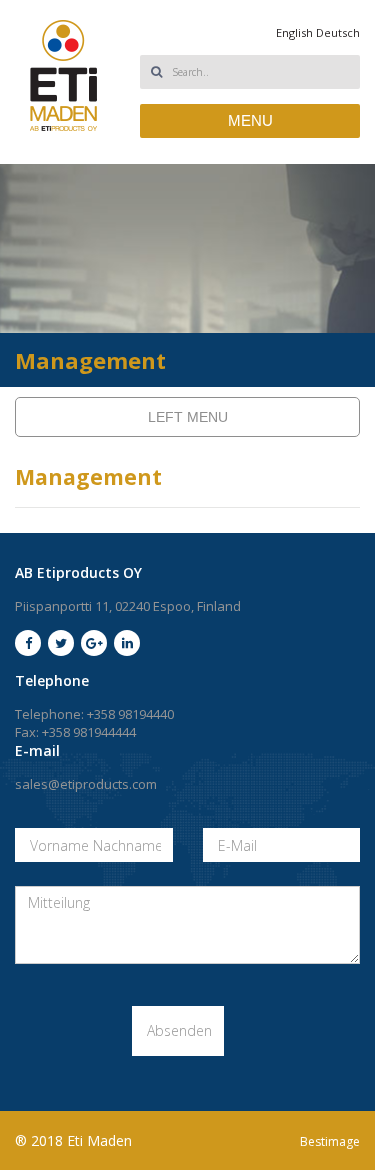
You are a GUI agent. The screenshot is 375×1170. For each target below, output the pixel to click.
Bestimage (330, 1141)
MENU (250, 120)
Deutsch (338, 32)
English (294, 32)
